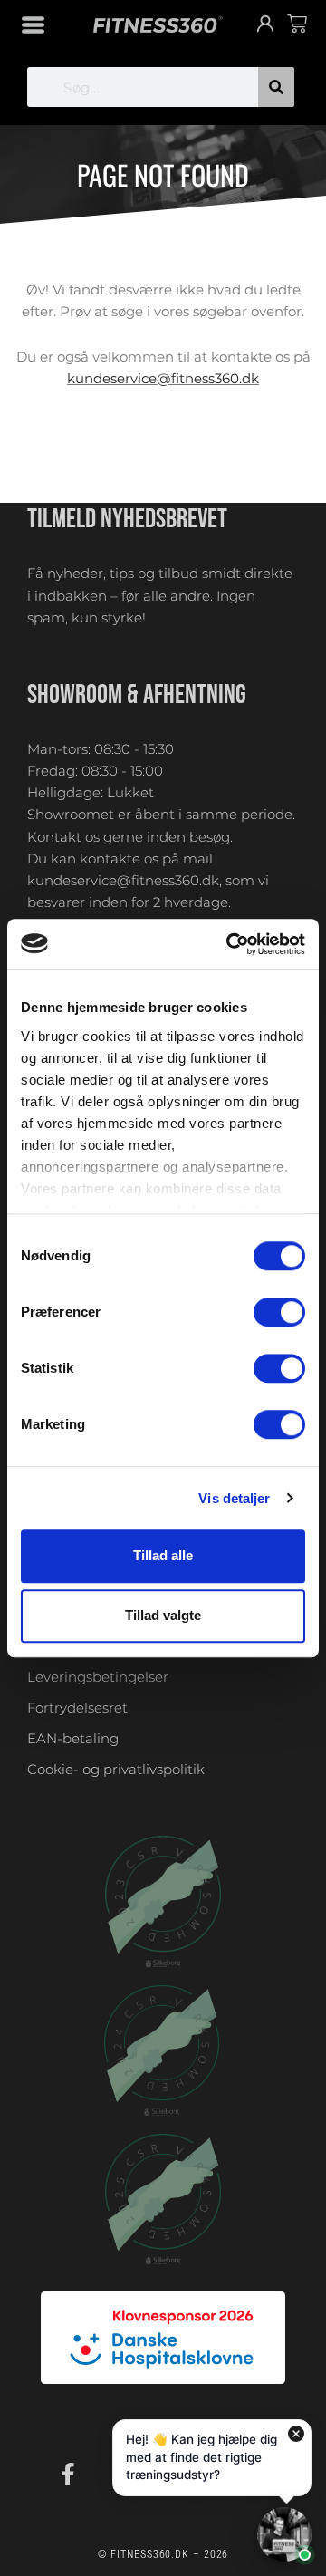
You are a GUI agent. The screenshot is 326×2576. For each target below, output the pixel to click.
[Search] (276, 87)
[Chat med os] (284, 2534)
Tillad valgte (163, 1616)
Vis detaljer (234, 1498)
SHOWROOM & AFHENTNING (137, 695)
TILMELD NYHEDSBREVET (127, 519)
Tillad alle (163, 1555)
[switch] (279, 1312)
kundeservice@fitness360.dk (163, 379)
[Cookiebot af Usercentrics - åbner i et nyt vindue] (230, 944)
